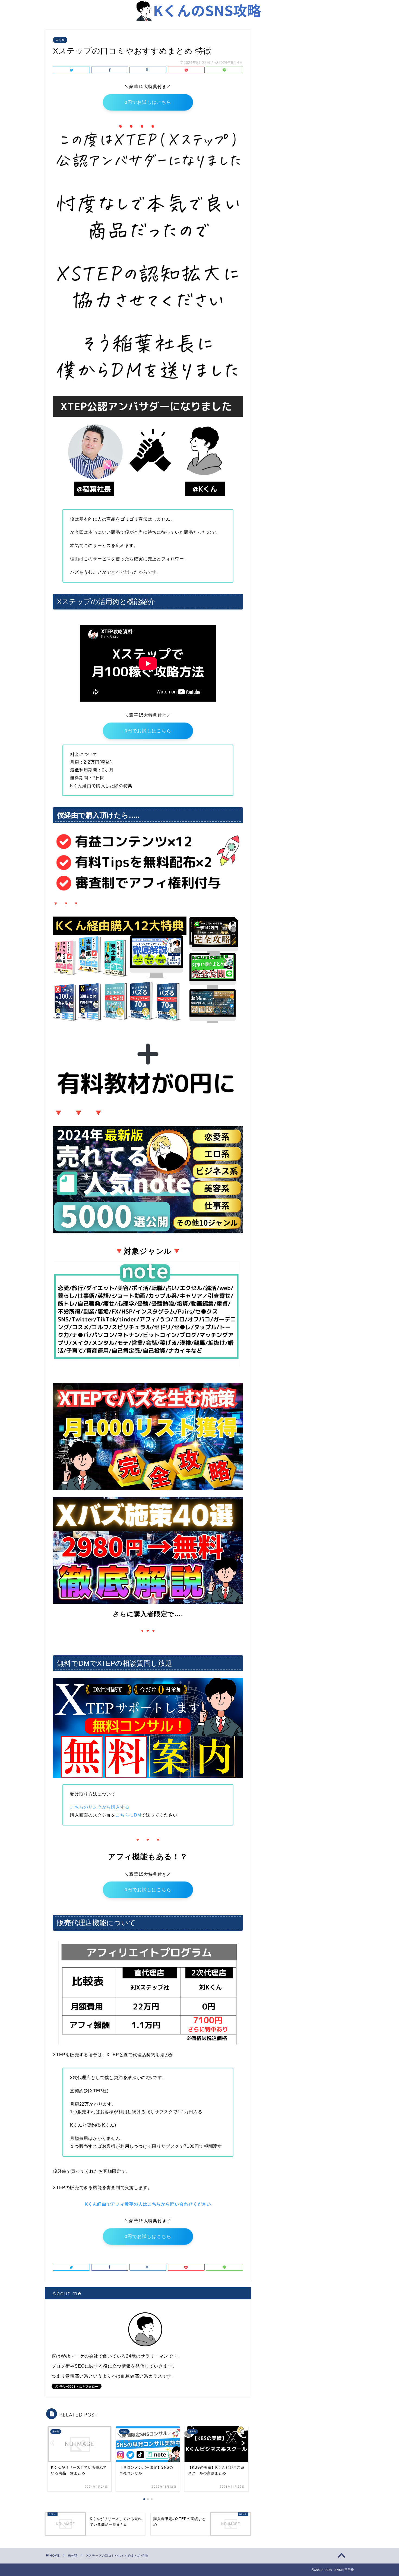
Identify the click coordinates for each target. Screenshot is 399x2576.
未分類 (60, 40)
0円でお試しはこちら (148, 102)
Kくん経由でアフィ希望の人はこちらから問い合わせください (148, 2204)
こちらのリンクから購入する (100, 1807)
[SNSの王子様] (199, 20)
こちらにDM (128, 1815)
